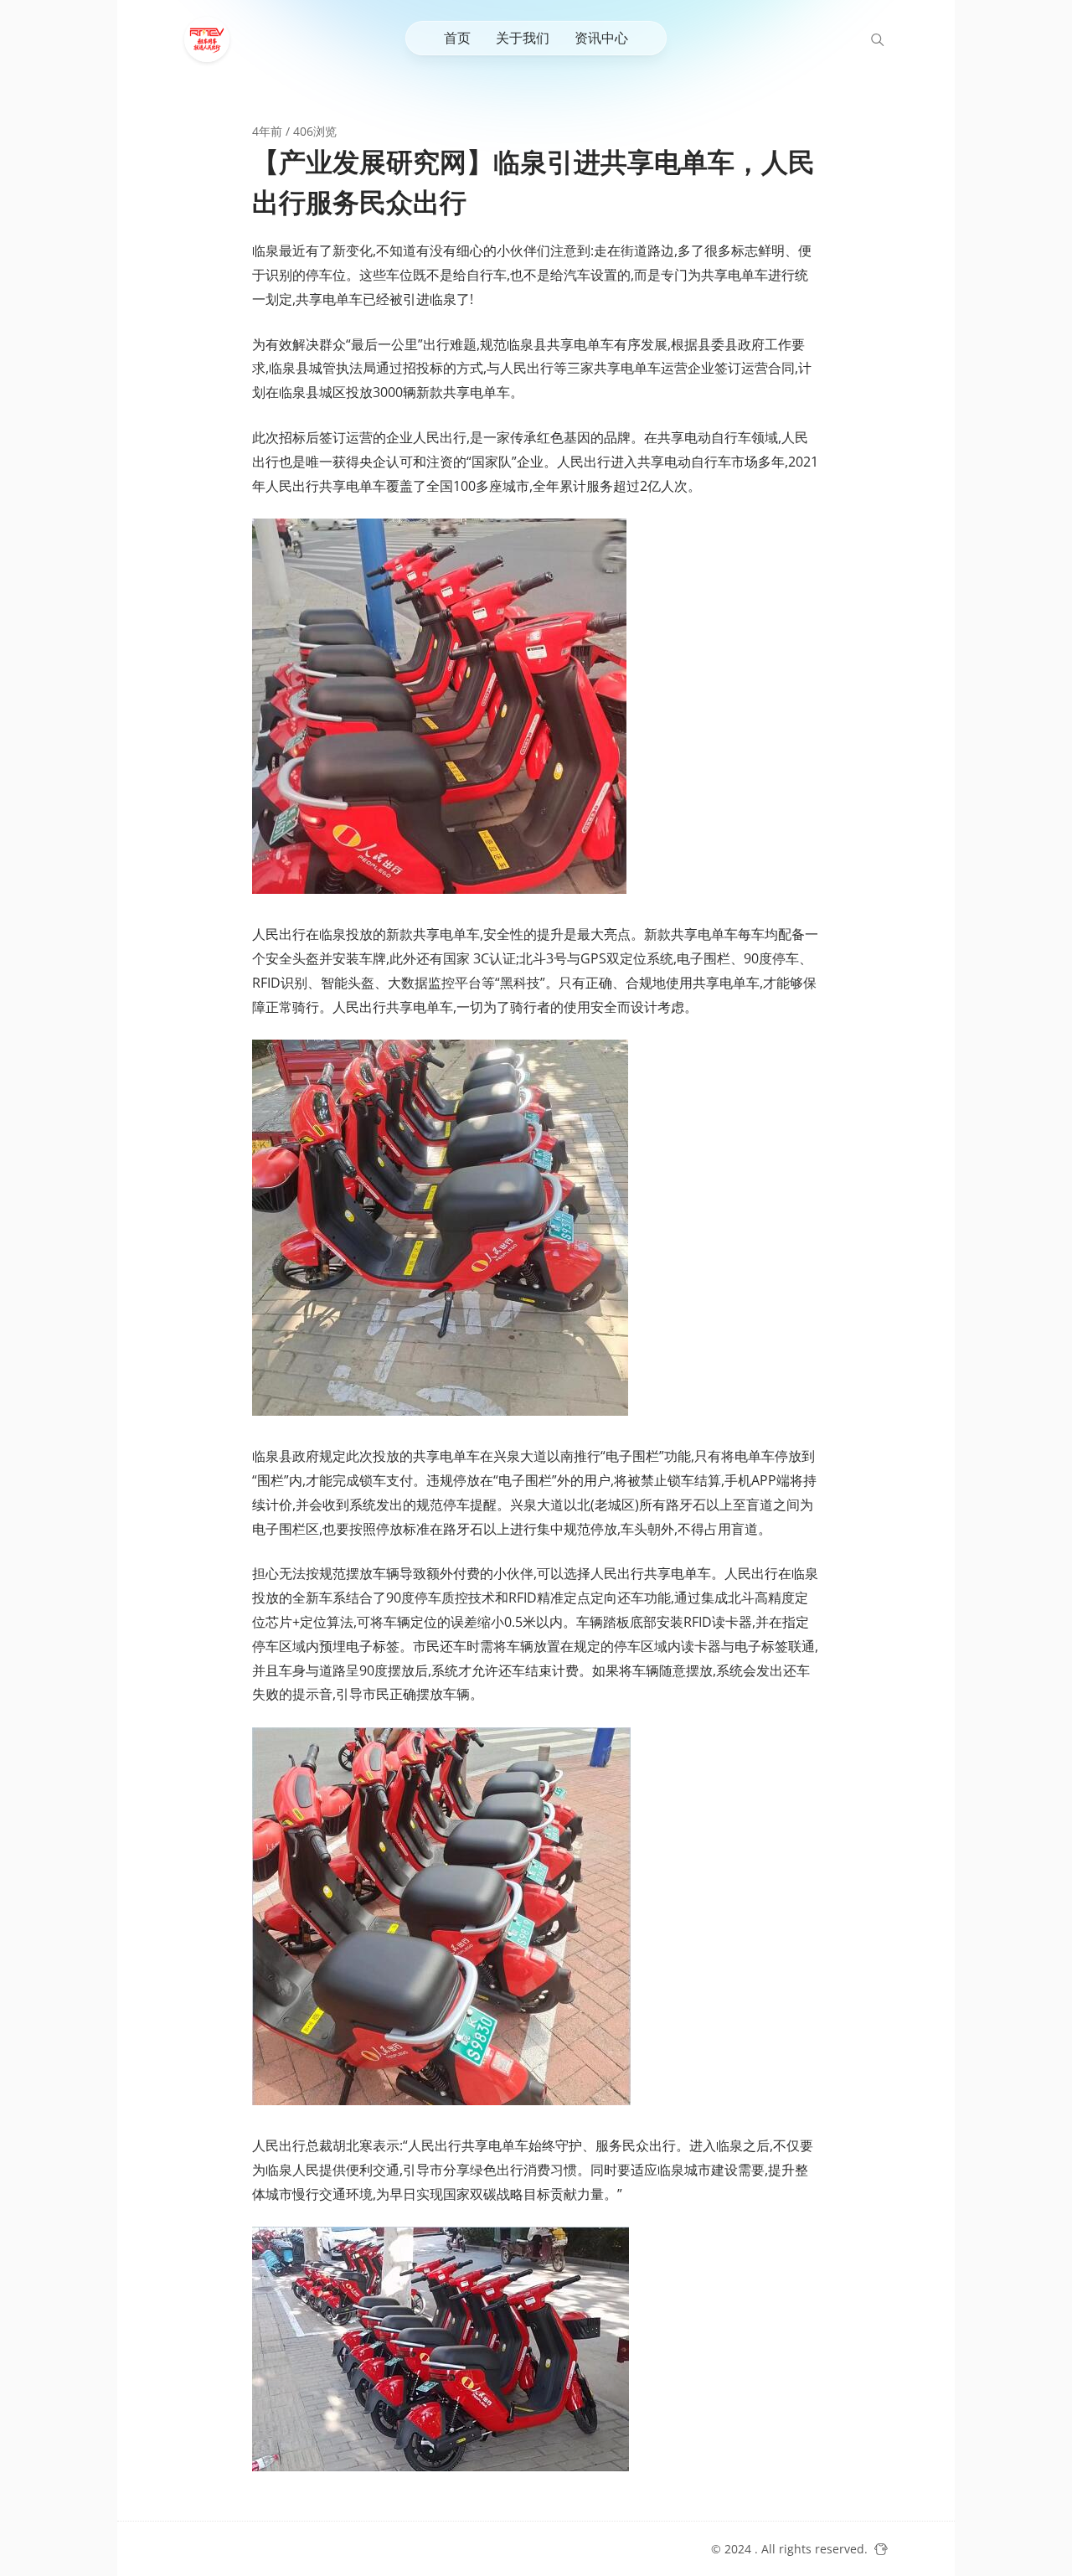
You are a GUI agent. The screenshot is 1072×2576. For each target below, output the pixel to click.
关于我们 (523, 38)
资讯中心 (601, 38)
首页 (457, 38)
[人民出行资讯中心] (211, 39)
